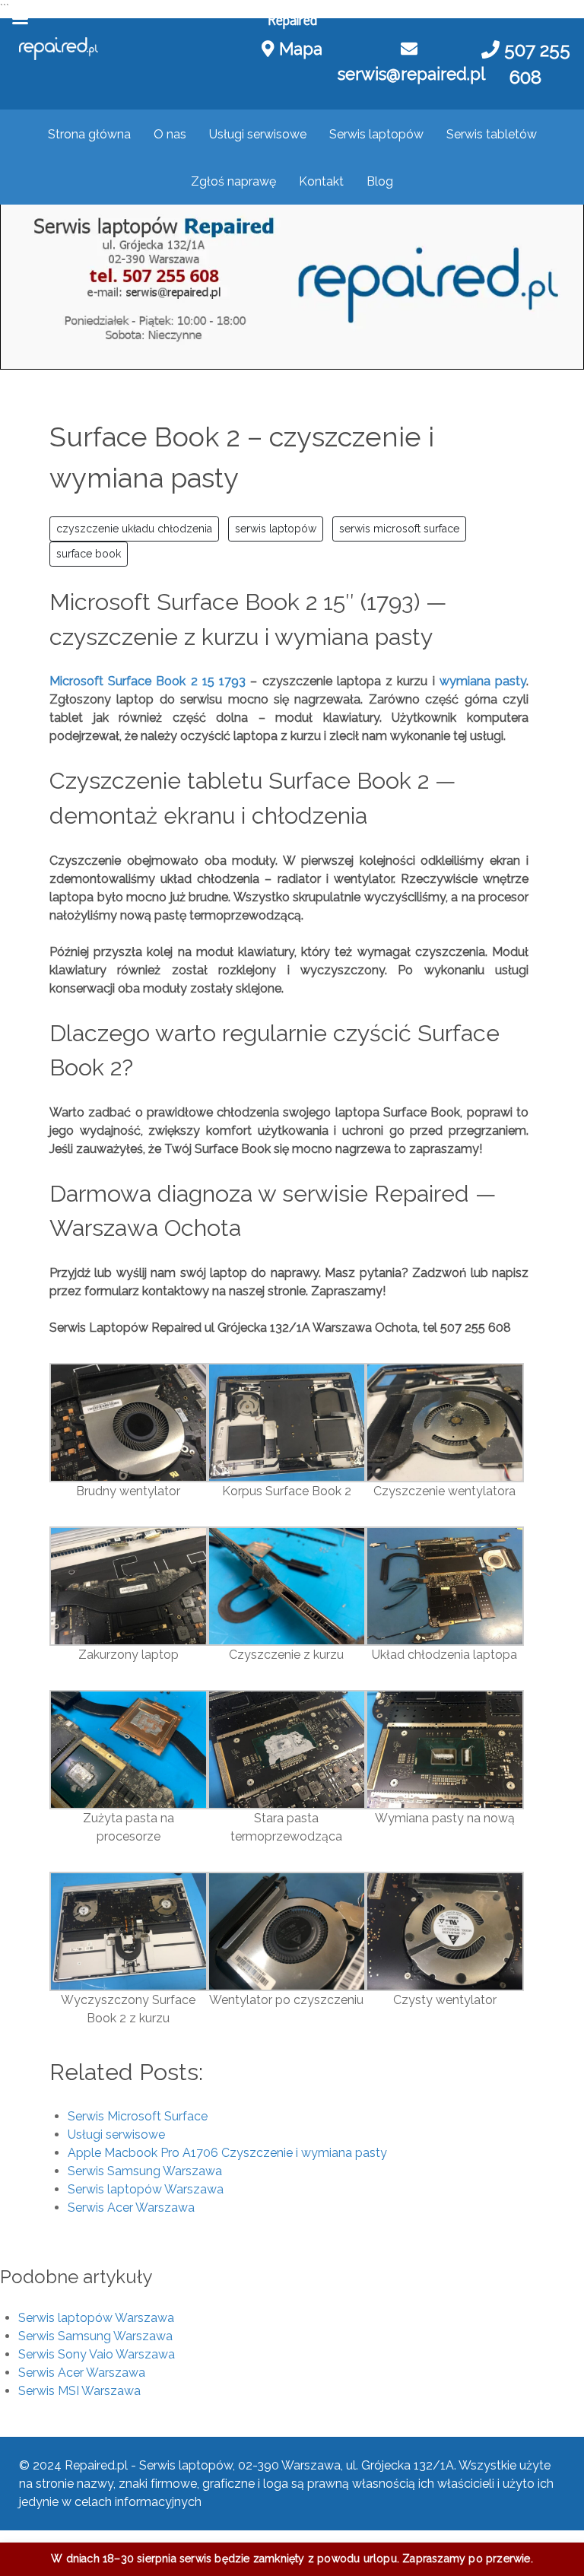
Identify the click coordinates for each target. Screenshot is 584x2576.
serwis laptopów (276, 529)
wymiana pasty (483, 681)
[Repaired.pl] (59, 49)
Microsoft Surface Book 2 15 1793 (148, 681)
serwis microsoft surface (399, 529)
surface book (89, 554)
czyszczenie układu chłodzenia (134, 529)
